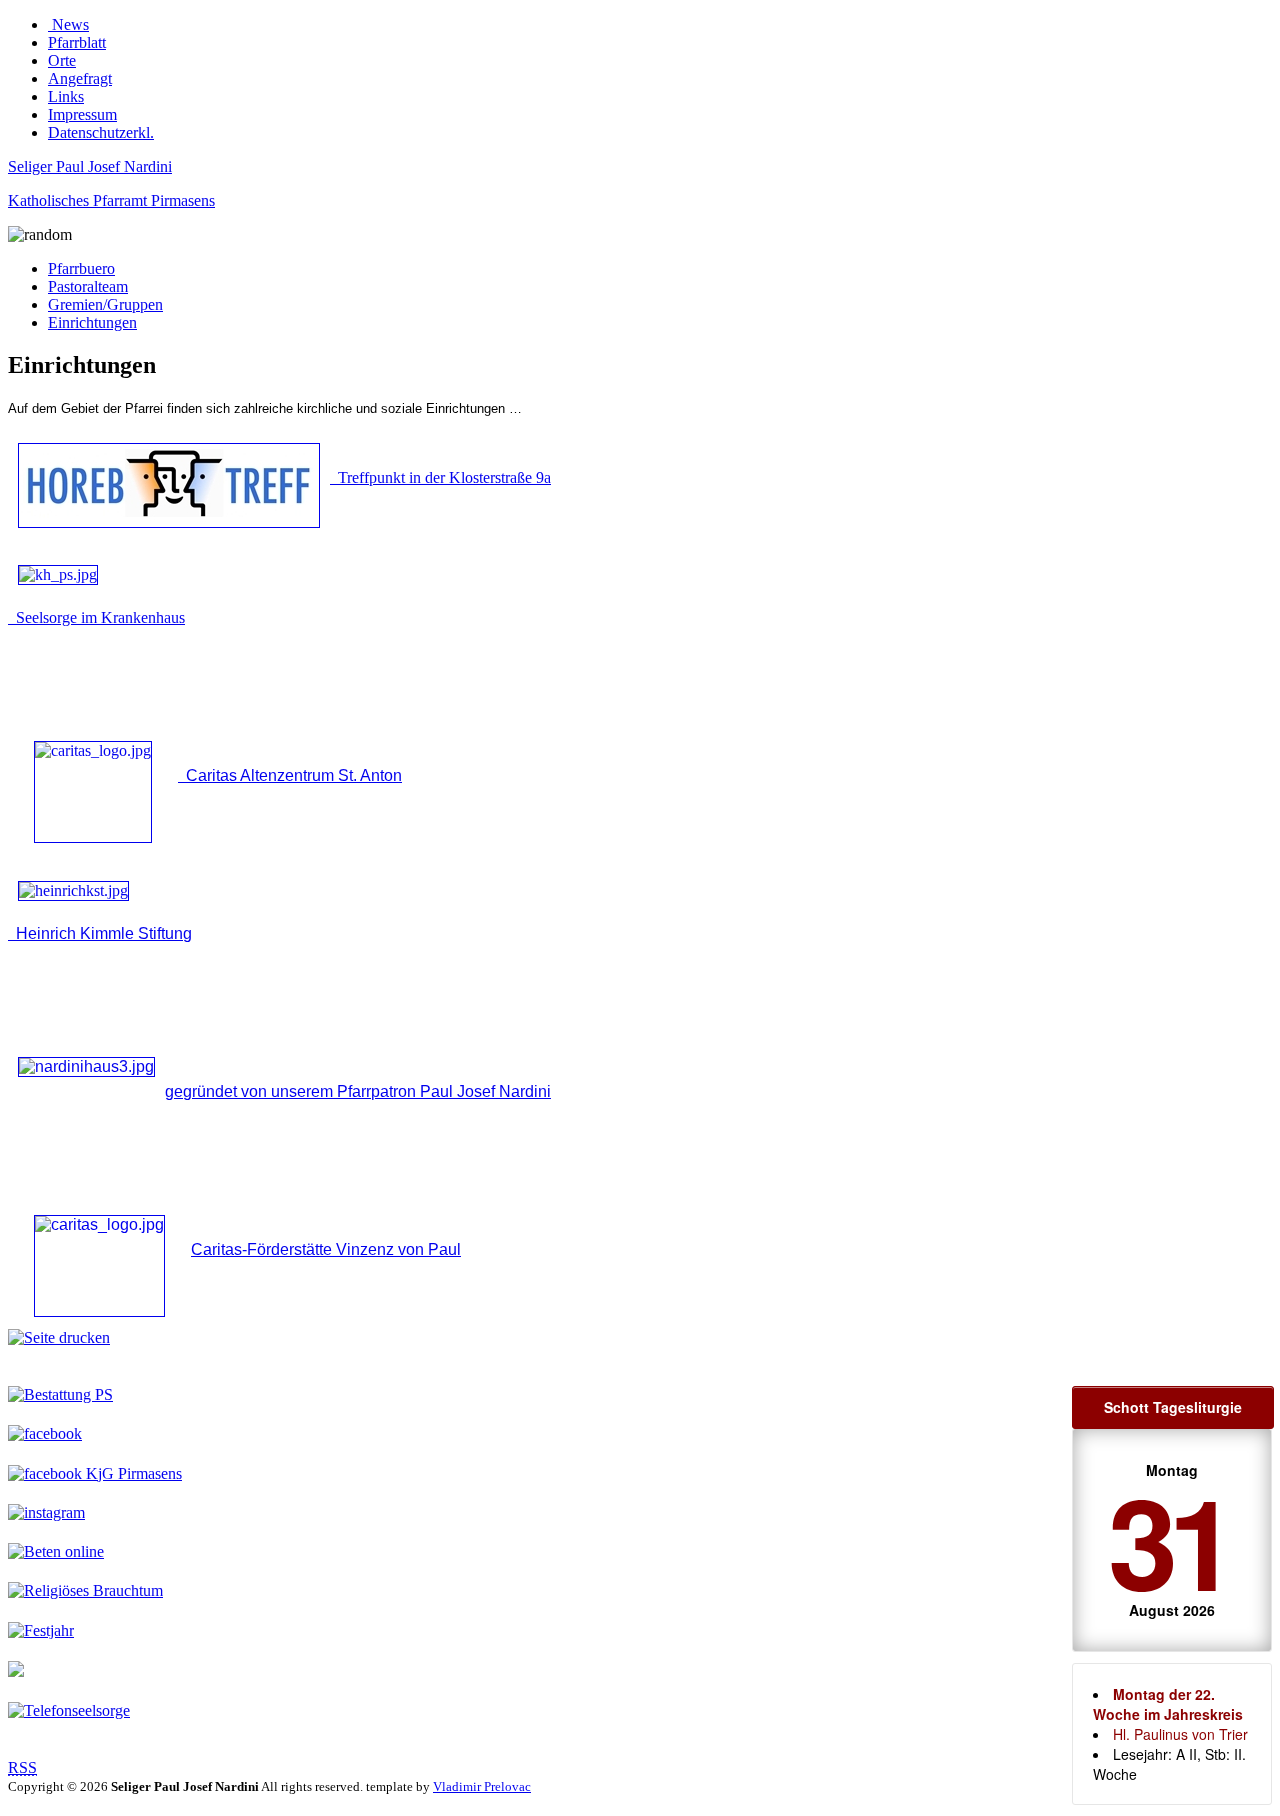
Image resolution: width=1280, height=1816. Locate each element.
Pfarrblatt (77, 42)
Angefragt (80, 78)
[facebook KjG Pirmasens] (95, 1473)
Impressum (82, 114)
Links (66, 96)
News (68, 24)
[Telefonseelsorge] (69, 1710)
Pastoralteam (88, 286)
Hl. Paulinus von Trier (1180, 1734)
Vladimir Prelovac (482, 1786)
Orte (62, 60)
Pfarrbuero (81, 268)
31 (1168, 1539)
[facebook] (45, 1433)
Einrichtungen (92, 322)
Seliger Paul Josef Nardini (90, 166)
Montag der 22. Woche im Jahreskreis (1168, 1704)
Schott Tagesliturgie (1173, 1407)
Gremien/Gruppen (105, 304)
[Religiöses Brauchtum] (85, 1590)
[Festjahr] (41, 1630)
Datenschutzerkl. (101, 132)
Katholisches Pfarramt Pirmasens (111, 200)
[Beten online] (56, 1551)
